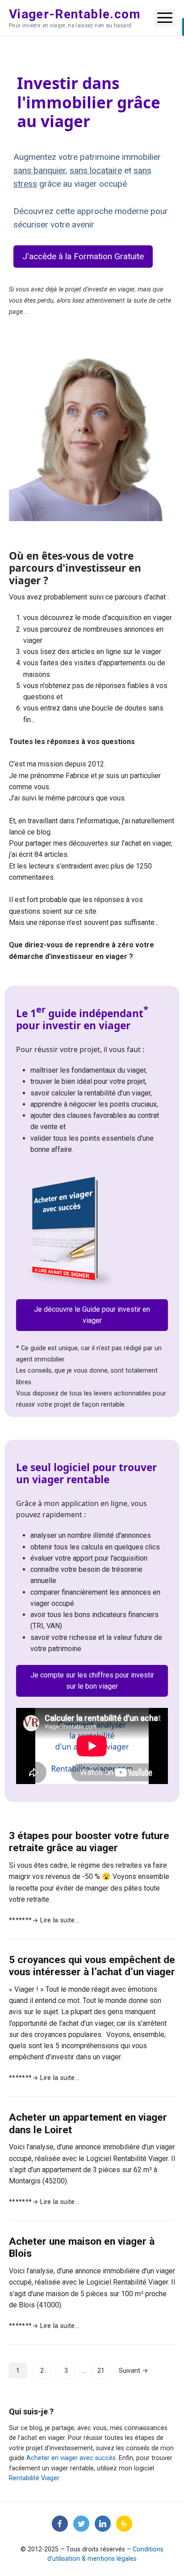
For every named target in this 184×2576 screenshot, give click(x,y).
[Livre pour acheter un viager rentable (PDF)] (71, 1232)
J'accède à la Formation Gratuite (83, 256)
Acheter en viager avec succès (71, 2458)
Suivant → (134, 2371)
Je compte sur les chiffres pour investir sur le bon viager (92, 1681)
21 (101, 2371)
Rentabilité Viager (34, 2478)
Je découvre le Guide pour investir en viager (92, 1315)
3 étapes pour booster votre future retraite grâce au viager (89, 1842)
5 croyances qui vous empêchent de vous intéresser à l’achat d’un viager (92, 1966)
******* (44, 1920)
